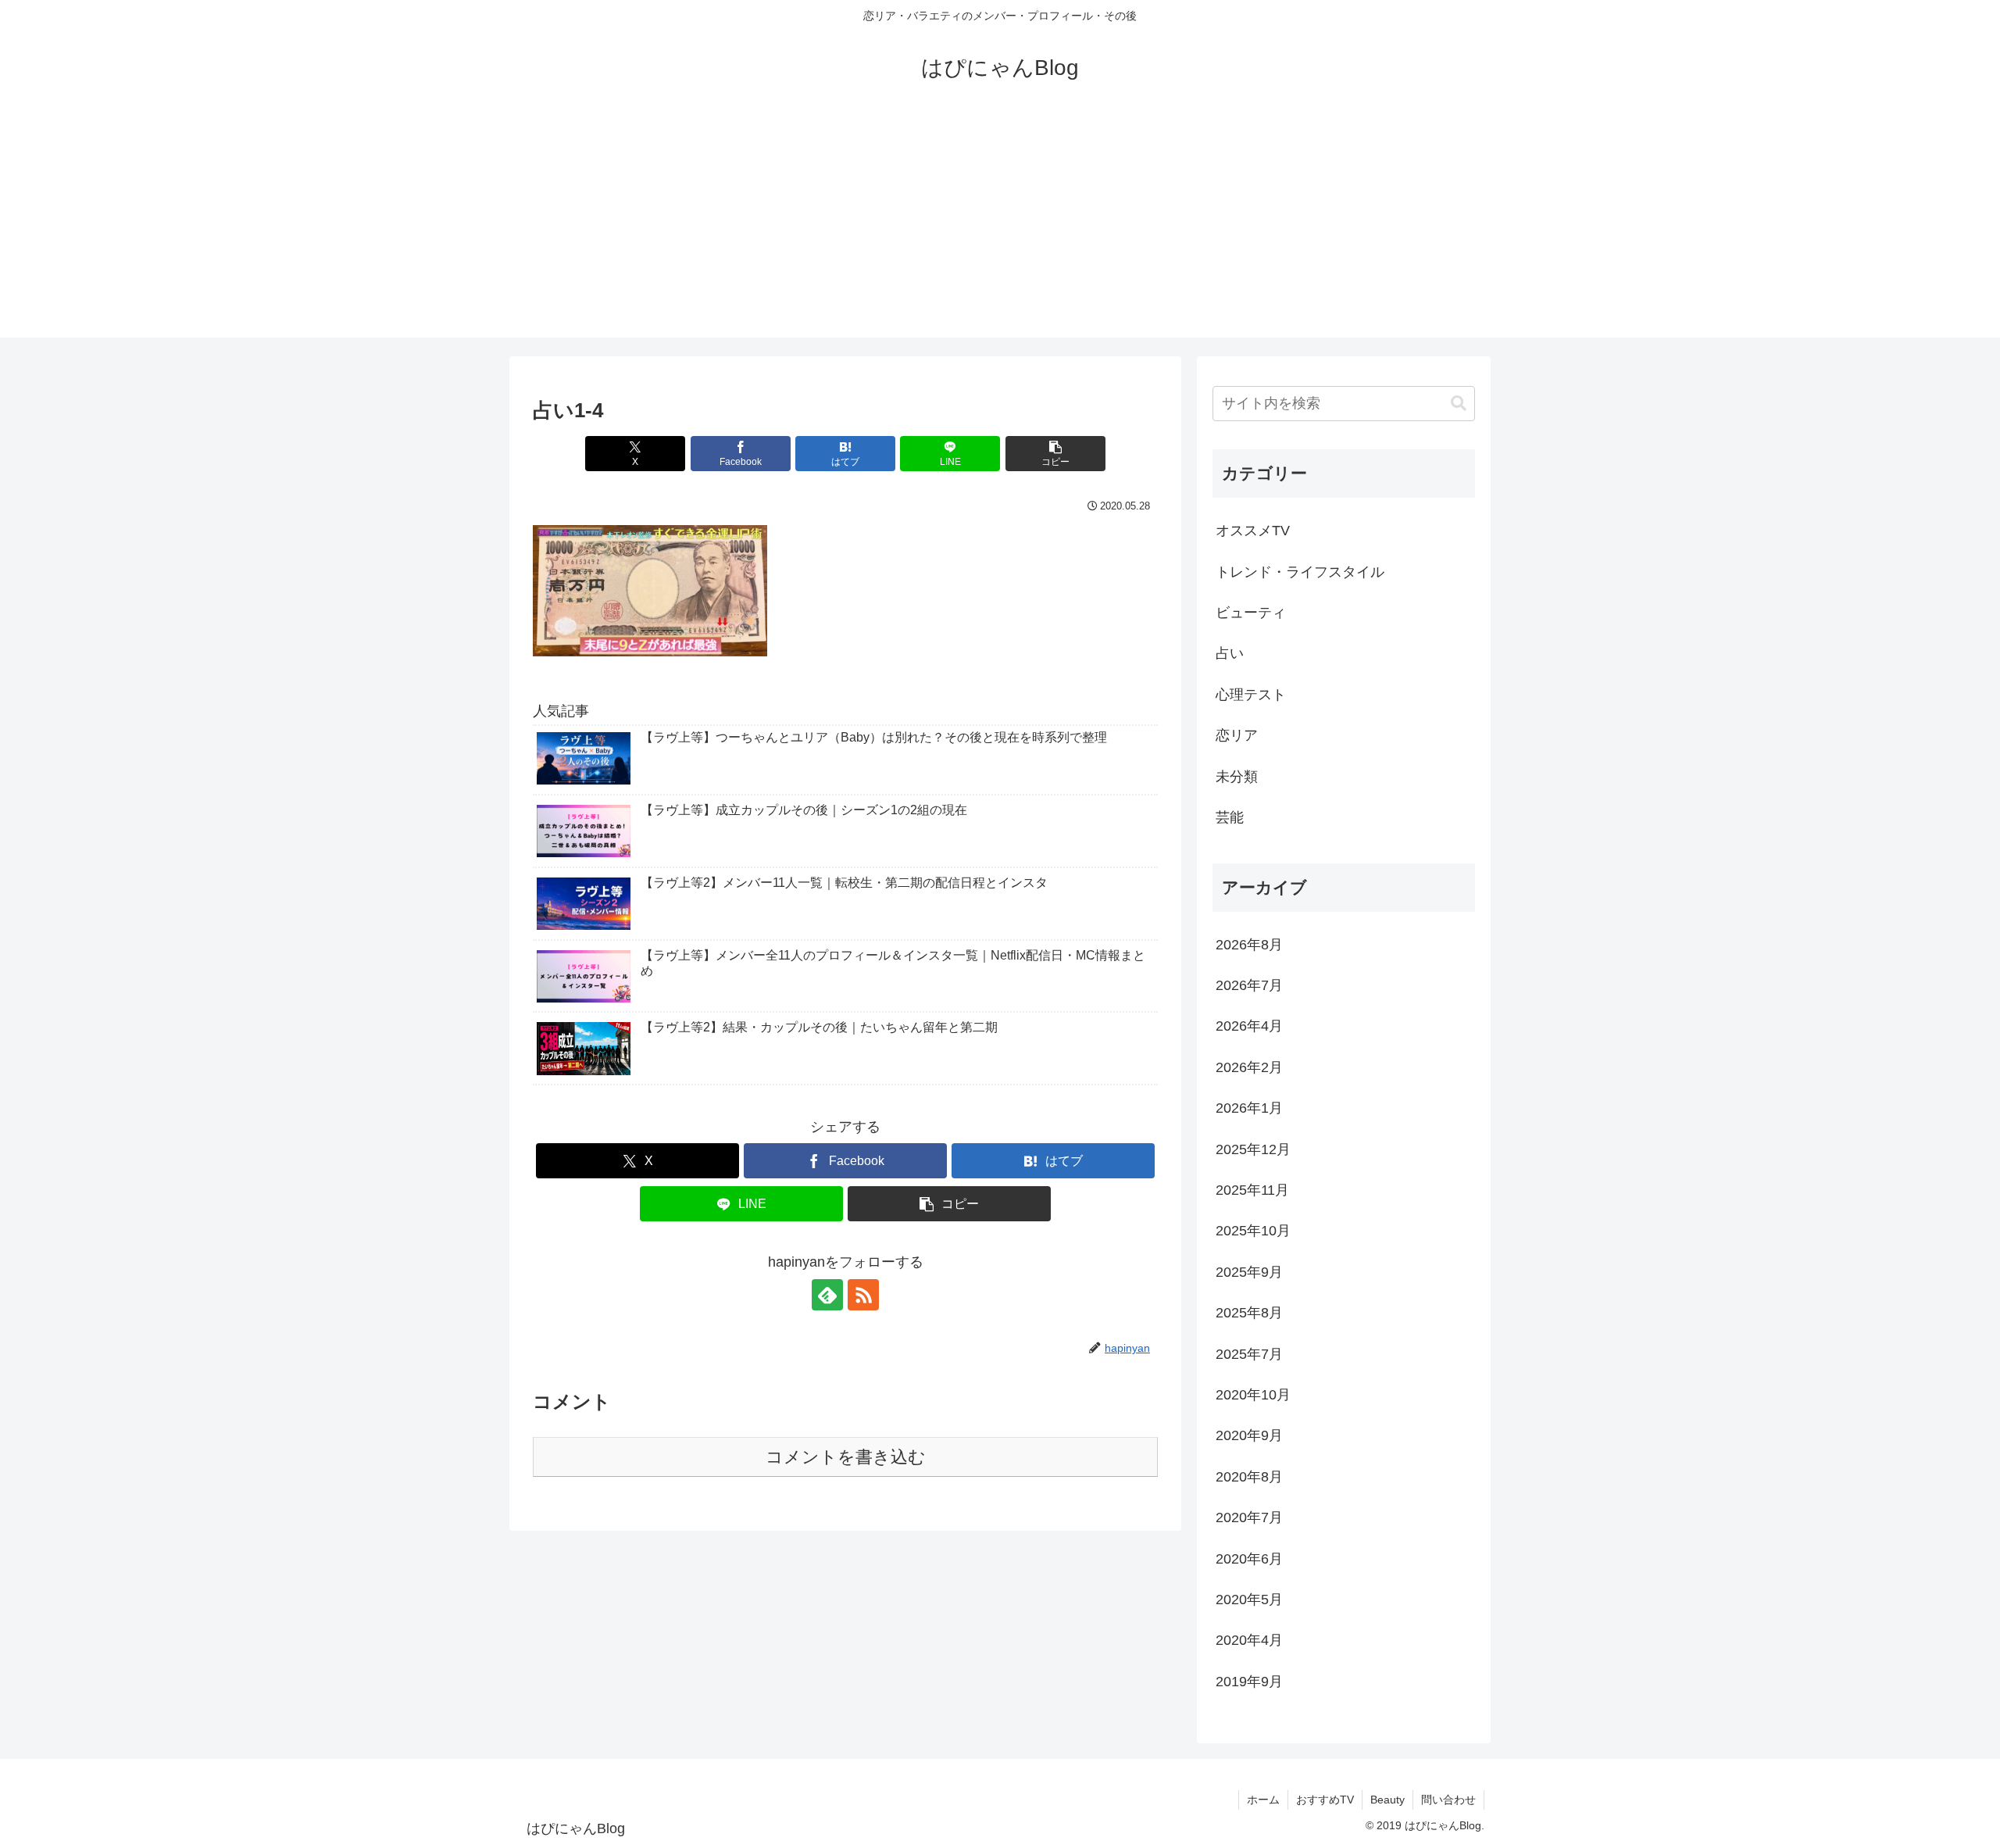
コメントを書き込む (846, 1457)
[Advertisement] (1000, 228)
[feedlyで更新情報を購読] (827, 1295)
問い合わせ (1448, 1800)
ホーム (1263, 1800)
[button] (1055, 454)
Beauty (1387, 1800)
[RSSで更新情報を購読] (863, 1295)
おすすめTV (1325, 1800)
